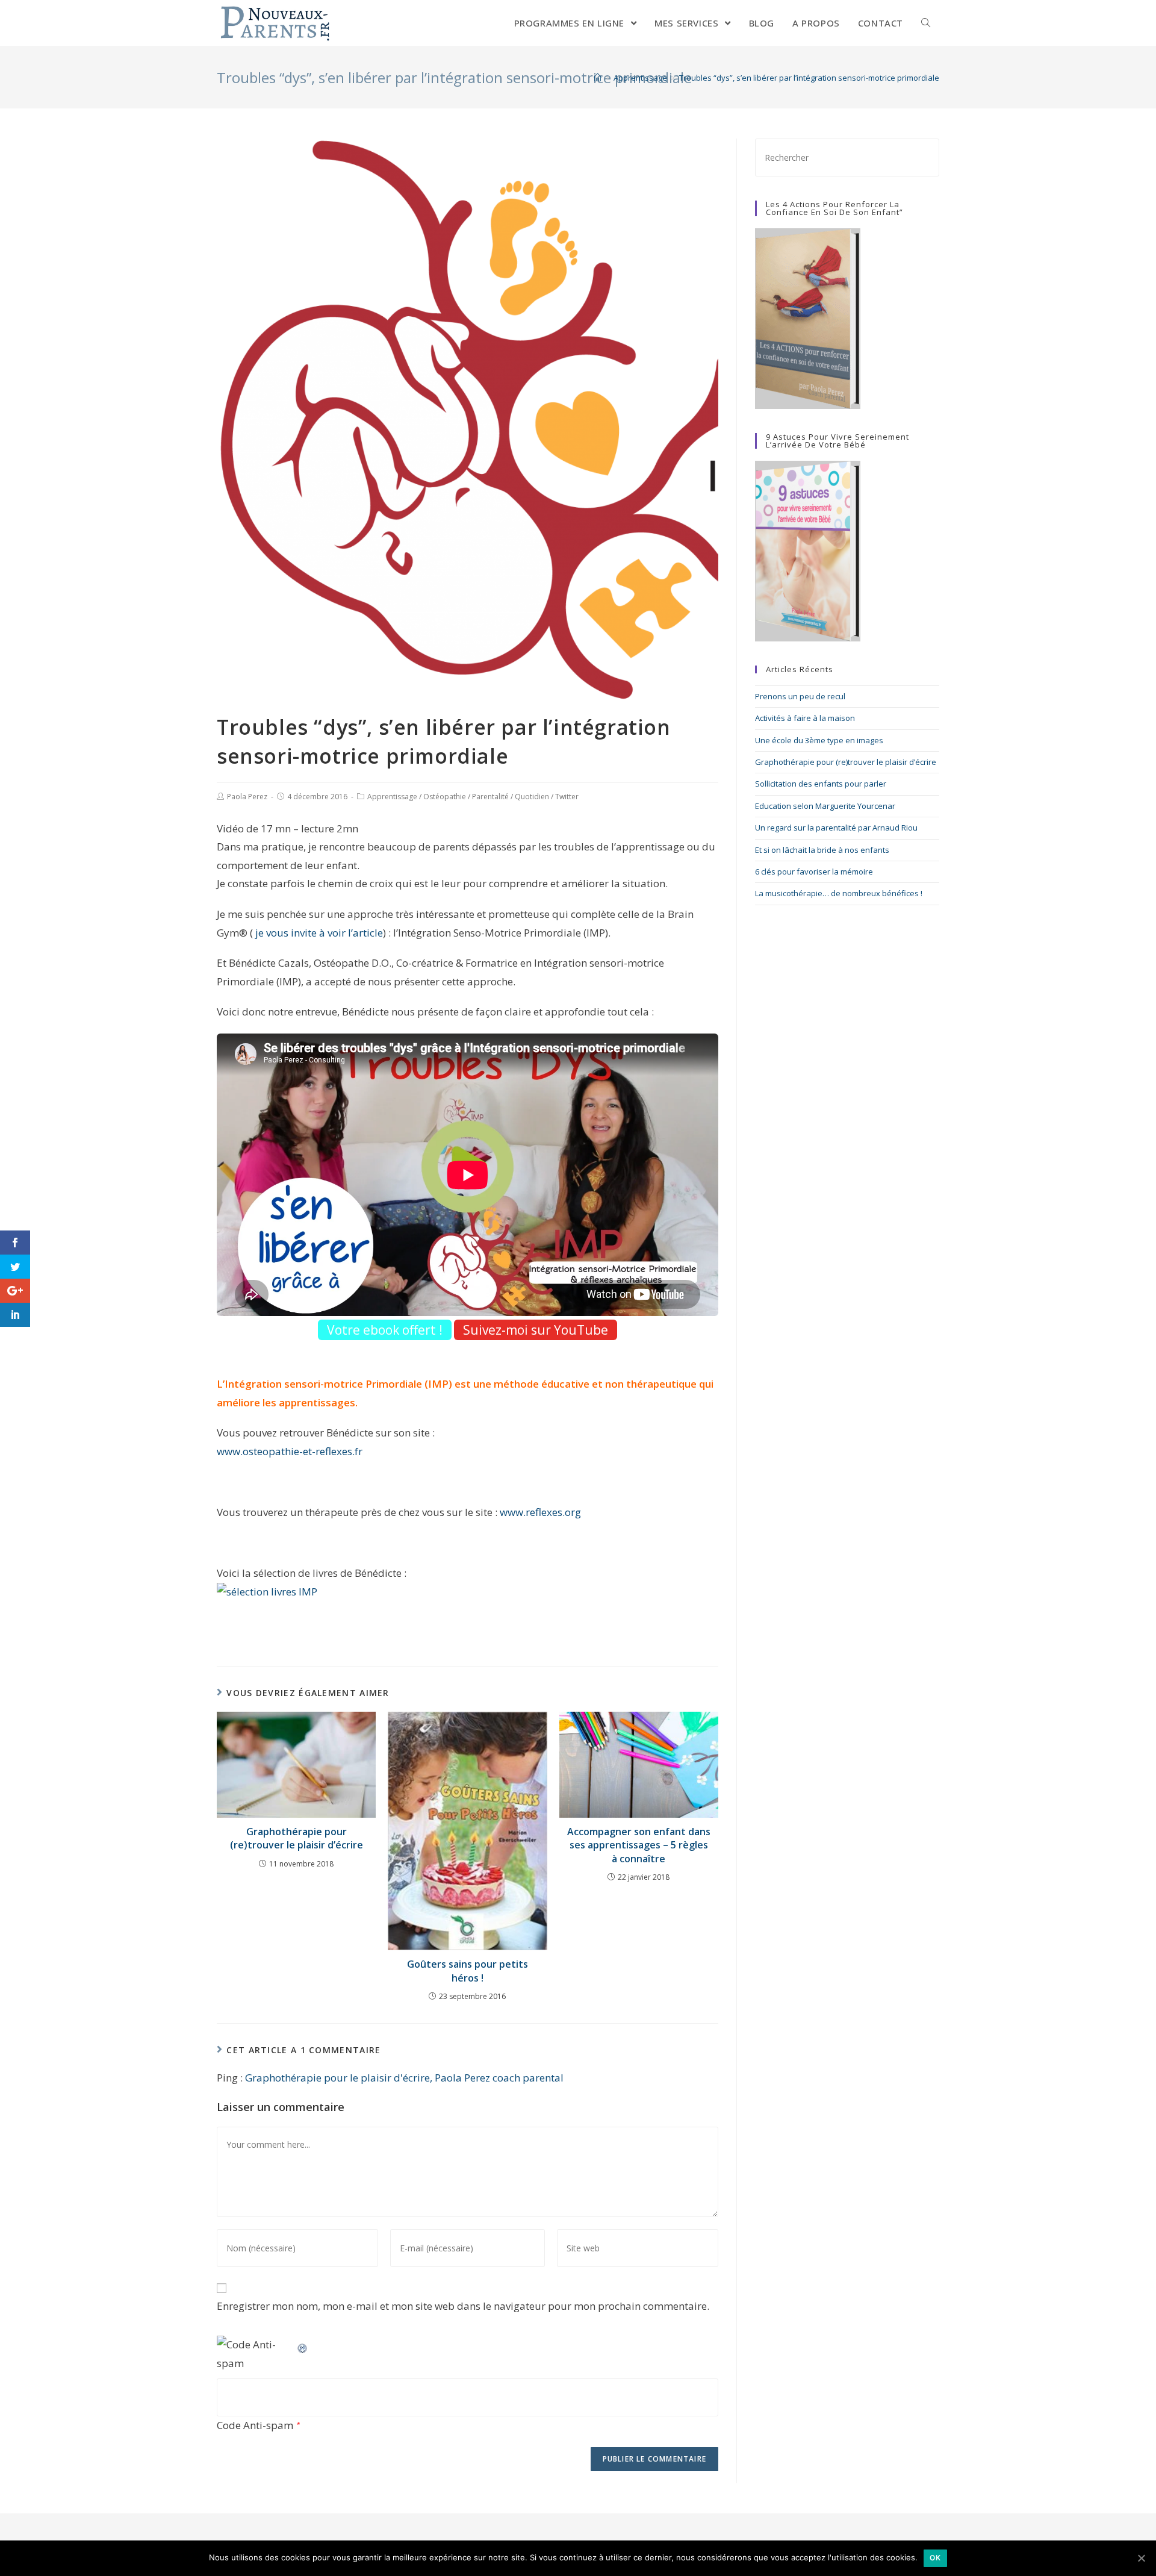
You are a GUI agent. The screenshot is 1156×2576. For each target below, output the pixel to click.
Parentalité (490, 797)
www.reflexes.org (540, 1512)
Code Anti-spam (255, 2425)
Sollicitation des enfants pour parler (821, 784)
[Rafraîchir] (303, 2344)
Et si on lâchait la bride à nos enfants (822, 850)
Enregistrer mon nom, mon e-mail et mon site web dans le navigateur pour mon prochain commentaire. (463, 2306)
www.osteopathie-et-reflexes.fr (290, 1451)
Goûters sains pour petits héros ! (468, 1971)
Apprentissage (392, 797)
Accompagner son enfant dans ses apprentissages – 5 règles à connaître (639, 1845)
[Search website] (926, 23)
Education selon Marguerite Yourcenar (825, 806)
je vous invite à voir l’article (318, 933)
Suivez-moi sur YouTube (536, 1330)
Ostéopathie (445, 797)
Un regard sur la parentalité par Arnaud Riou (836, 828)
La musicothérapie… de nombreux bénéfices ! (839, 893)
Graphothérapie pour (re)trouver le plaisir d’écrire (297, 1838)
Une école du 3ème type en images (819, 740)
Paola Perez (247, 797)
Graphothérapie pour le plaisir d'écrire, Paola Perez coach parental (404, 2078)
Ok (935, 2558)
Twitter (567, 797)
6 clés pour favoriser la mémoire (814, 872)
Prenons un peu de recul (800, 696)
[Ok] (1141, 2558)
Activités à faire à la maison (805, 718)
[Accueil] (598, 78)
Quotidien (532, 797)
